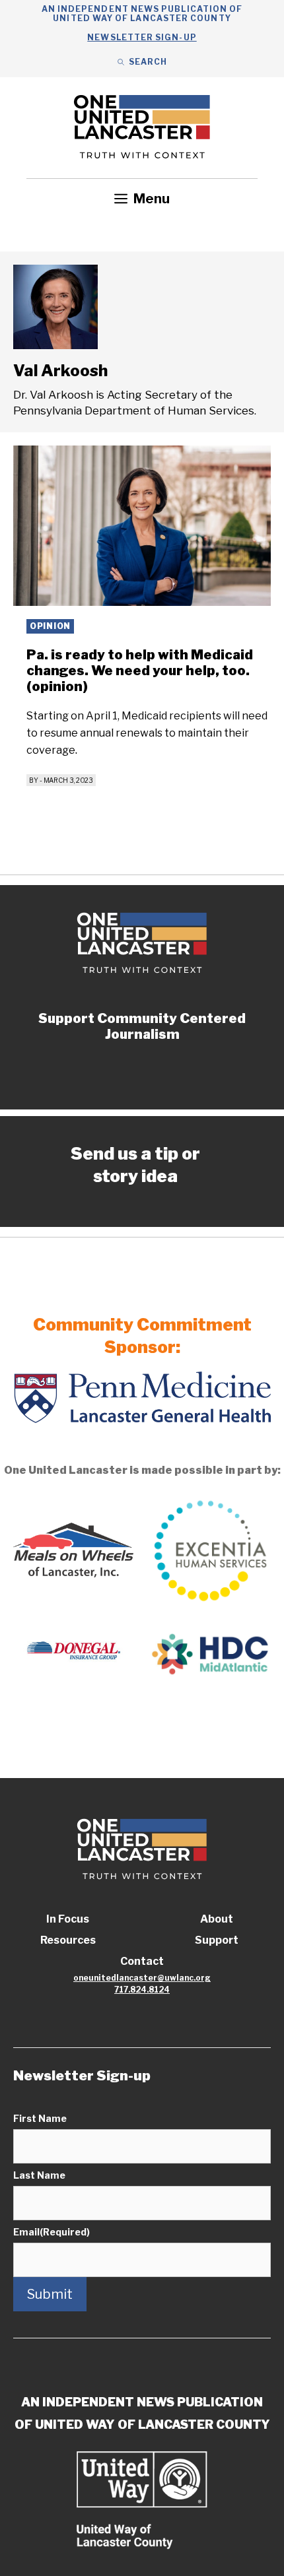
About (217, 1919)
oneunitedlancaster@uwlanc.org (142, 1978)
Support (217, 1940)
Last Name (39, 2175)
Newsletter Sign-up (142, 37)
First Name (40, 2118)
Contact (142, 1961)
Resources (68, 1940)
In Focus (68, 1919)
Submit (50, 2294)
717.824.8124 (142, 1990)
